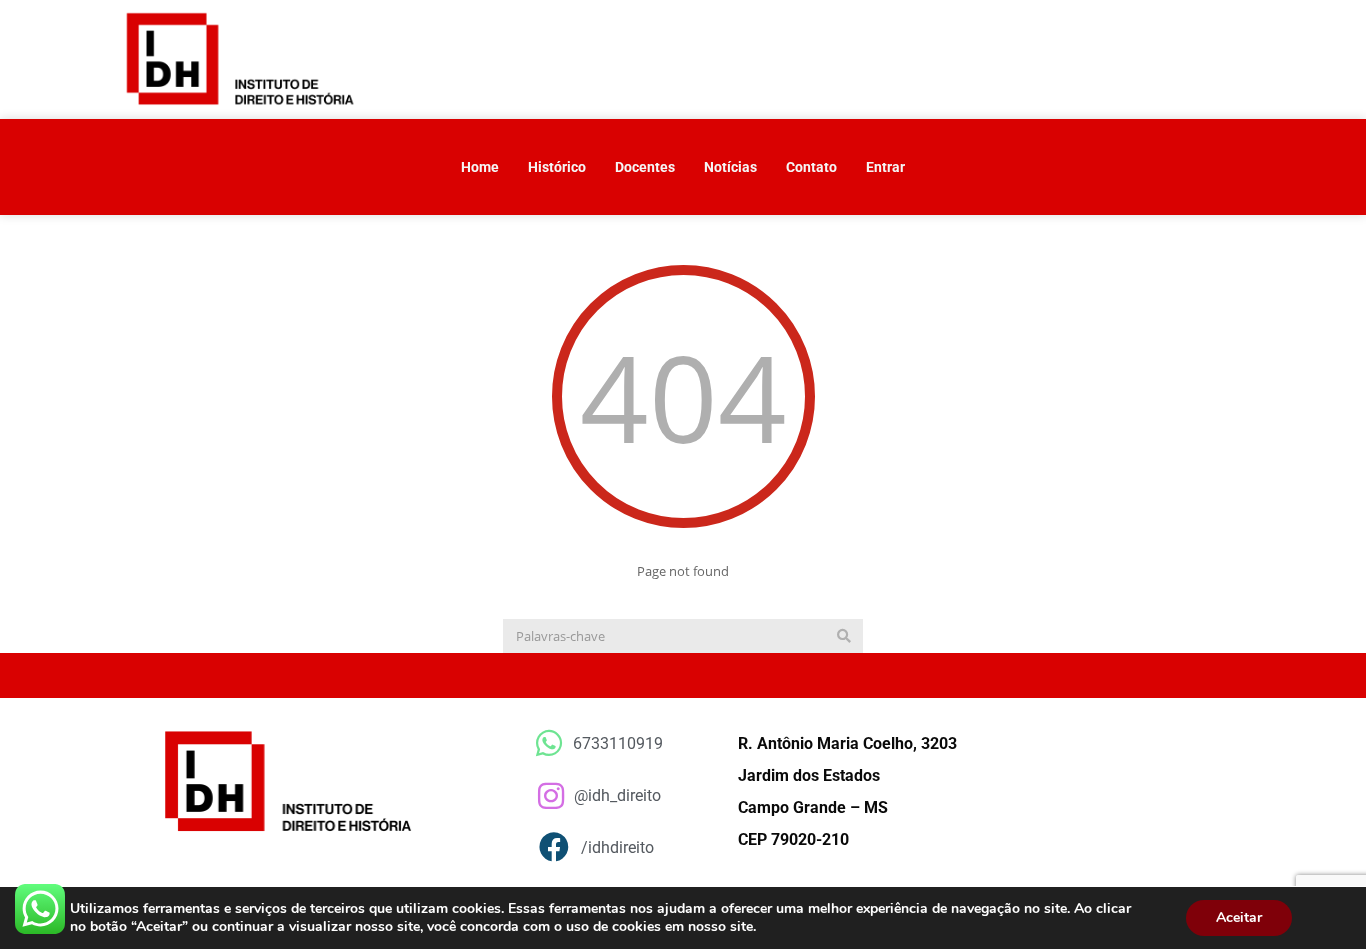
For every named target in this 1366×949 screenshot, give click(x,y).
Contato (811, 167)
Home (480, 167)
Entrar (885, 167)
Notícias (730, 167)
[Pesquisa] (844, 636)
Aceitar (1239, 917)
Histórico (557, 167)
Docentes (645, 167)
